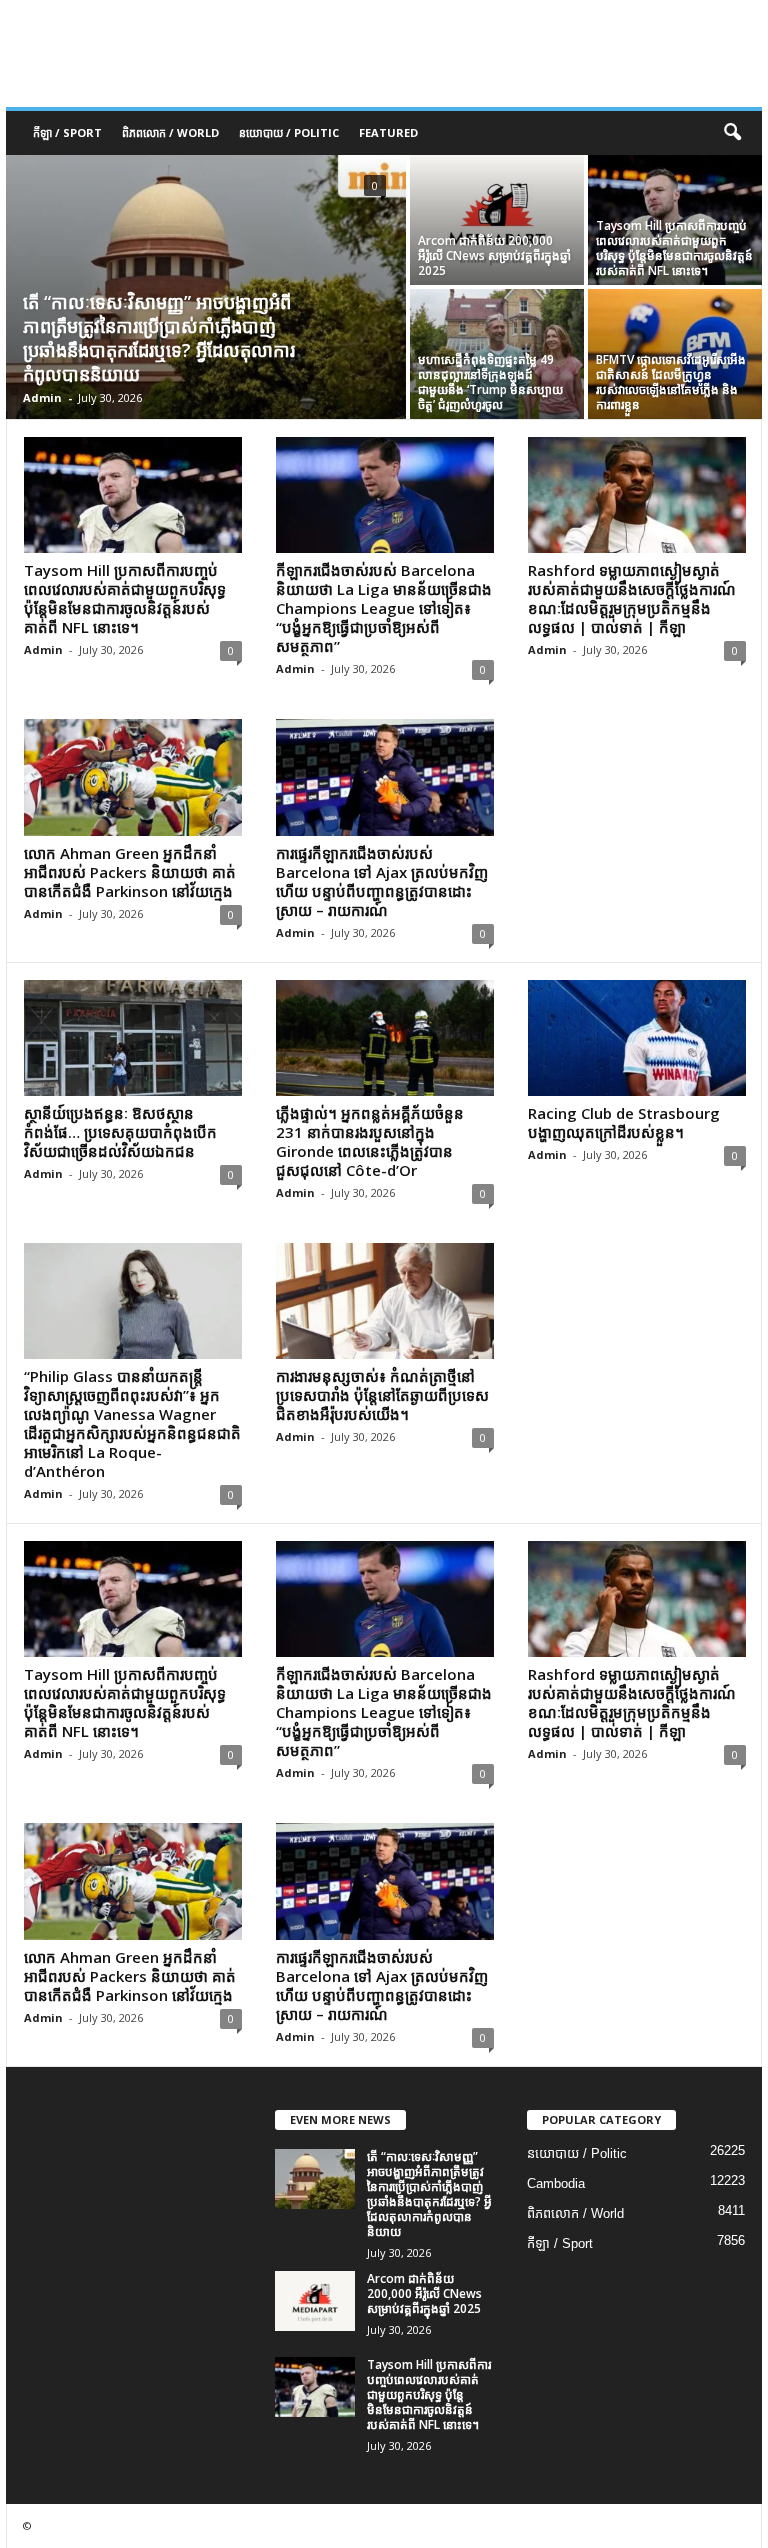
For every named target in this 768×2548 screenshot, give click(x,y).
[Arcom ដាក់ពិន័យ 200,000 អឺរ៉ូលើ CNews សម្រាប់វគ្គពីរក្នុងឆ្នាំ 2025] (497, 220)
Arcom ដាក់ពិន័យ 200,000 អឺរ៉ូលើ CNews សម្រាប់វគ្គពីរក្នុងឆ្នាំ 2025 (494, 255)
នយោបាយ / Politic (289, 132)
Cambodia (556, 2183)
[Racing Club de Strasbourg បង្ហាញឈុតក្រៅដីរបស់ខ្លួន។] (637, 1038)
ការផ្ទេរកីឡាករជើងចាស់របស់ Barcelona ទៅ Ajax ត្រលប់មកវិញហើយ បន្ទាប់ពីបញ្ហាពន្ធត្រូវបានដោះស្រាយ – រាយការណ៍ (382, 881)
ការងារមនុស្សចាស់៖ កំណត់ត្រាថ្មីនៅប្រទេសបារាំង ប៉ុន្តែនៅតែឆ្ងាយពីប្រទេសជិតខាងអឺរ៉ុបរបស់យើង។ (382, 1395)
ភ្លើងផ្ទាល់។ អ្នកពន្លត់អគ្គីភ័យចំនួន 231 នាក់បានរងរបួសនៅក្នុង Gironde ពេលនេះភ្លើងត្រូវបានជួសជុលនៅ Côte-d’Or (370, 1141)
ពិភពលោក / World (170, 132)
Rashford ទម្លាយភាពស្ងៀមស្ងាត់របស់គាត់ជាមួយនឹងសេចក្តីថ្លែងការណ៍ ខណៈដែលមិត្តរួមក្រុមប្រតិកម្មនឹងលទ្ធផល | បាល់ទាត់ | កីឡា (632, 598)
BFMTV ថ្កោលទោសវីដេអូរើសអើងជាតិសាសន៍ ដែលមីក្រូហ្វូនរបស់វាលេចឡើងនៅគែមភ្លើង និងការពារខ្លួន (671, 382)
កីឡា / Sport (67, 132)
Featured (388, 132)
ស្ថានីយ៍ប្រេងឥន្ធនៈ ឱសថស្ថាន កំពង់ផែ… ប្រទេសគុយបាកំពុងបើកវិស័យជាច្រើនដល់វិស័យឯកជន (120, 1132)
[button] (732, 133)
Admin (42, 397)
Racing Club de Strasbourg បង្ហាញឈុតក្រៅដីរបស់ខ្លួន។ (624, 1122)
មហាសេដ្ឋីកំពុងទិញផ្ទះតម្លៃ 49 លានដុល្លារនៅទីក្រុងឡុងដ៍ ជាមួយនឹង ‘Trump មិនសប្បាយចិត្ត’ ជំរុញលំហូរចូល (490, 382)
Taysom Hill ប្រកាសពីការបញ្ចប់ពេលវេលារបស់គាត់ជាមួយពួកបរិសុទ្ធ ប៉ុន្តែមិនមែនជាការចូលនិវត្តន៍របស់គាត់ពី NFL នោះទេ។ (674, 248)
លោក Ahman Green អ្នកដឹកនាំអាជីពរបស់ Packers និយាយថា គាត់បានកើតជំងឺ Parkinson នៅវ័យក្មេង (130, 872)
